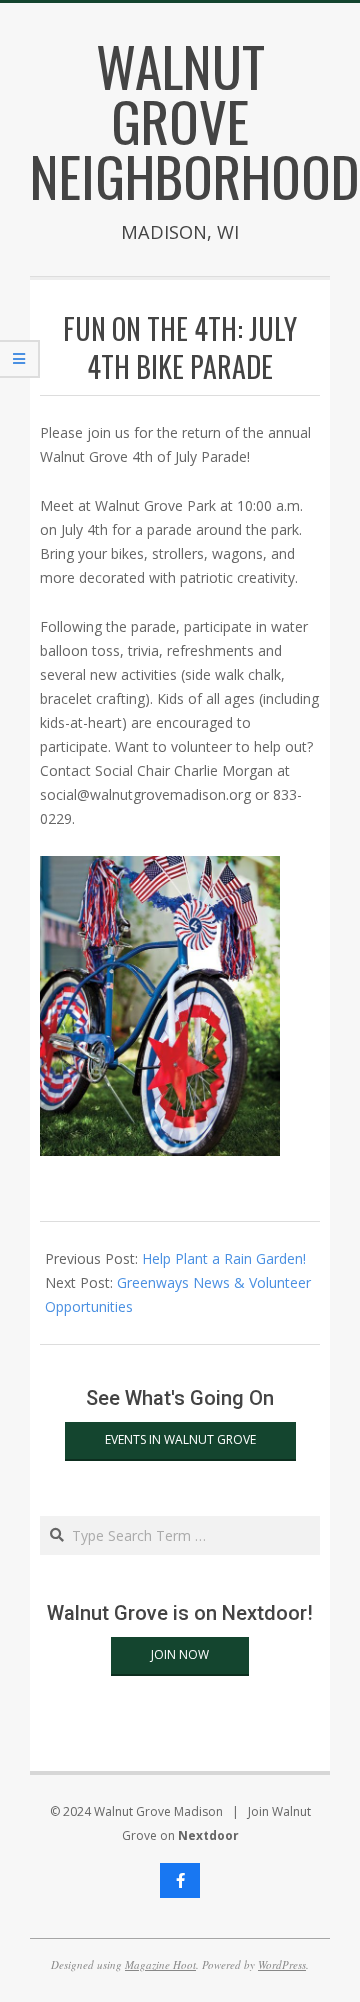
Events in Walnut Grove (180, 1439)
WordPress (282, 1964)
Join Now (180, 1654)
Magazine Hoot (160, 1964)
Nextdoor (208, 1835)
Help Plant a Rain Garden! (224, 1258)
